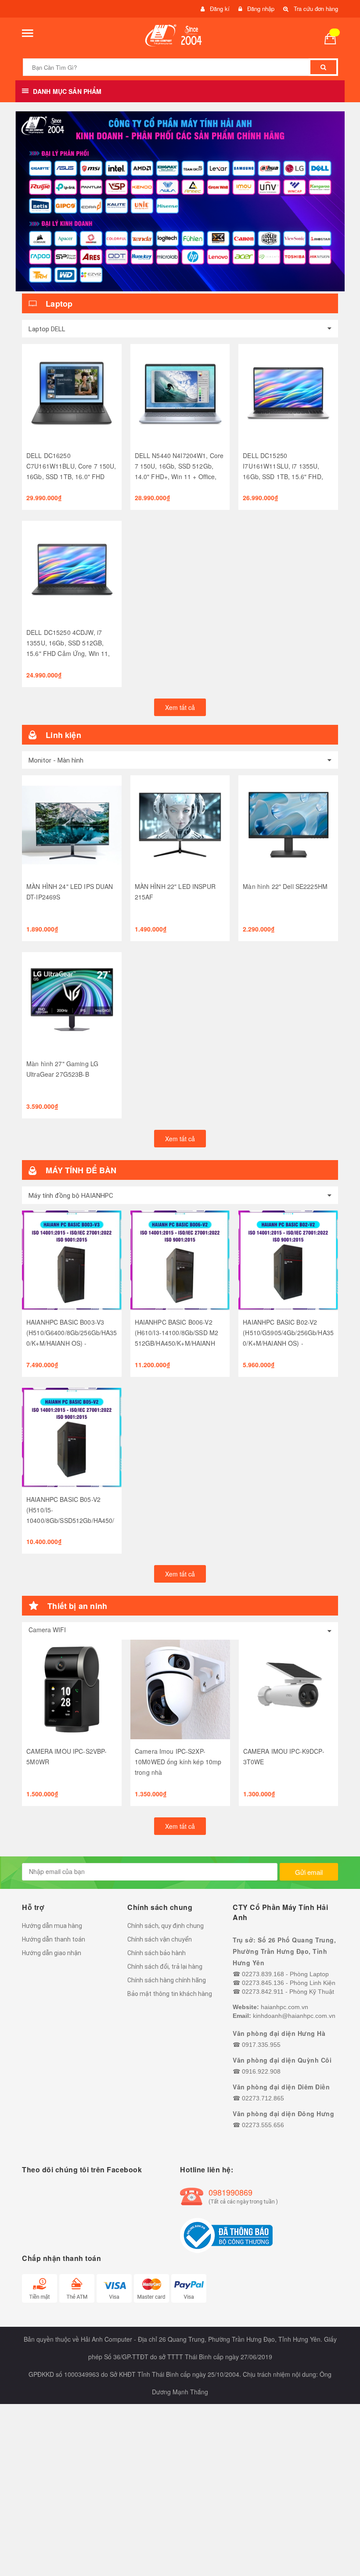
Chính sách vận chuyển (160, 1939)
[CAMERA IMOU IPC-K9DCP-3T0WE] (289, 1689)
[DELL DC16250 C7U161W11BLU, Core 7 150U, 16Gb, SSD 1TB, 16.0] (72, 394)
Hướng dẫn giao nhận (52, 1953)
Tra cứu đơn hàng (316, 9)
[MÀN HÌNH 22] (180, 825)
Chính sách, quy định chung (166, 1926)
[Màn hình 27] (72, 1002)
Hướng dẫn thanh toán (54, 1939)
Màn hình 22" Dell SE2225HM (285, 886)
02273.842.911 (263, 1992)
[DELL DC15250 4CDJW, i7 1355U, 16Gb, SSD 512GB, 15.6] (72, 571)
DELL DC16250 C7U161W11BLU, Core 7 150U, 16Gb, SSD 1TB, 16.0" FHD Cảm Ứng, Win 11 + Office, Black (71, 477)
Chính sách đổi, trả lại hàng (165, 1967)
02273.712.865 (263, 2098)
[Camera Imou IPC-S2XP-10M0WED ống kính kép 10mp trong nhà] (180, 1689)
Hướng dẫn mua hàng (52, 1926)
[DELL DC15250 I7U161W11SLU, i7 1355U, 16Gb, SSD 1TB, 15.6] (288, 394)
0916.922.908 (261, 2071)
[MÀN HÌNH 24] (72, 825)
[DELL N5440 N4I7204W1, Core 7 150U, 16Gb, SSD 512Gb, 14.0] (180, 394)
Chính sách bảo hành (157, 1953)
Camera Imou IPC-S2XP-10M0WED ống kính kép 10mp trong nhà (178, 1762)
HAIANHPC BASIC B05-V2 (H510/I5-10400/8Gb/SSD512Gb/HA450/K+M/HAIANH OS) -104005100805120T (70, 1520)
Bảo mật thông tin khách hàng (170, 1994)
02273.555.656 (263, 2125)
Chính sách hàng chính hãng (167, 1980)
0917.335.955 (261, 2045)
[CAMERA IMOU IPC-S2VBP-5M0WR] (72, 1689)
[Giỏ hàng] (334, 38)
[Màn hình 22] (288, 825)
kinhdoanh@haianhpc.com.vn (294, 2016)
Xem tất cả (180, 707)
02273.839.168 (263, 1974)
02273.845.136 (263, 1983)
